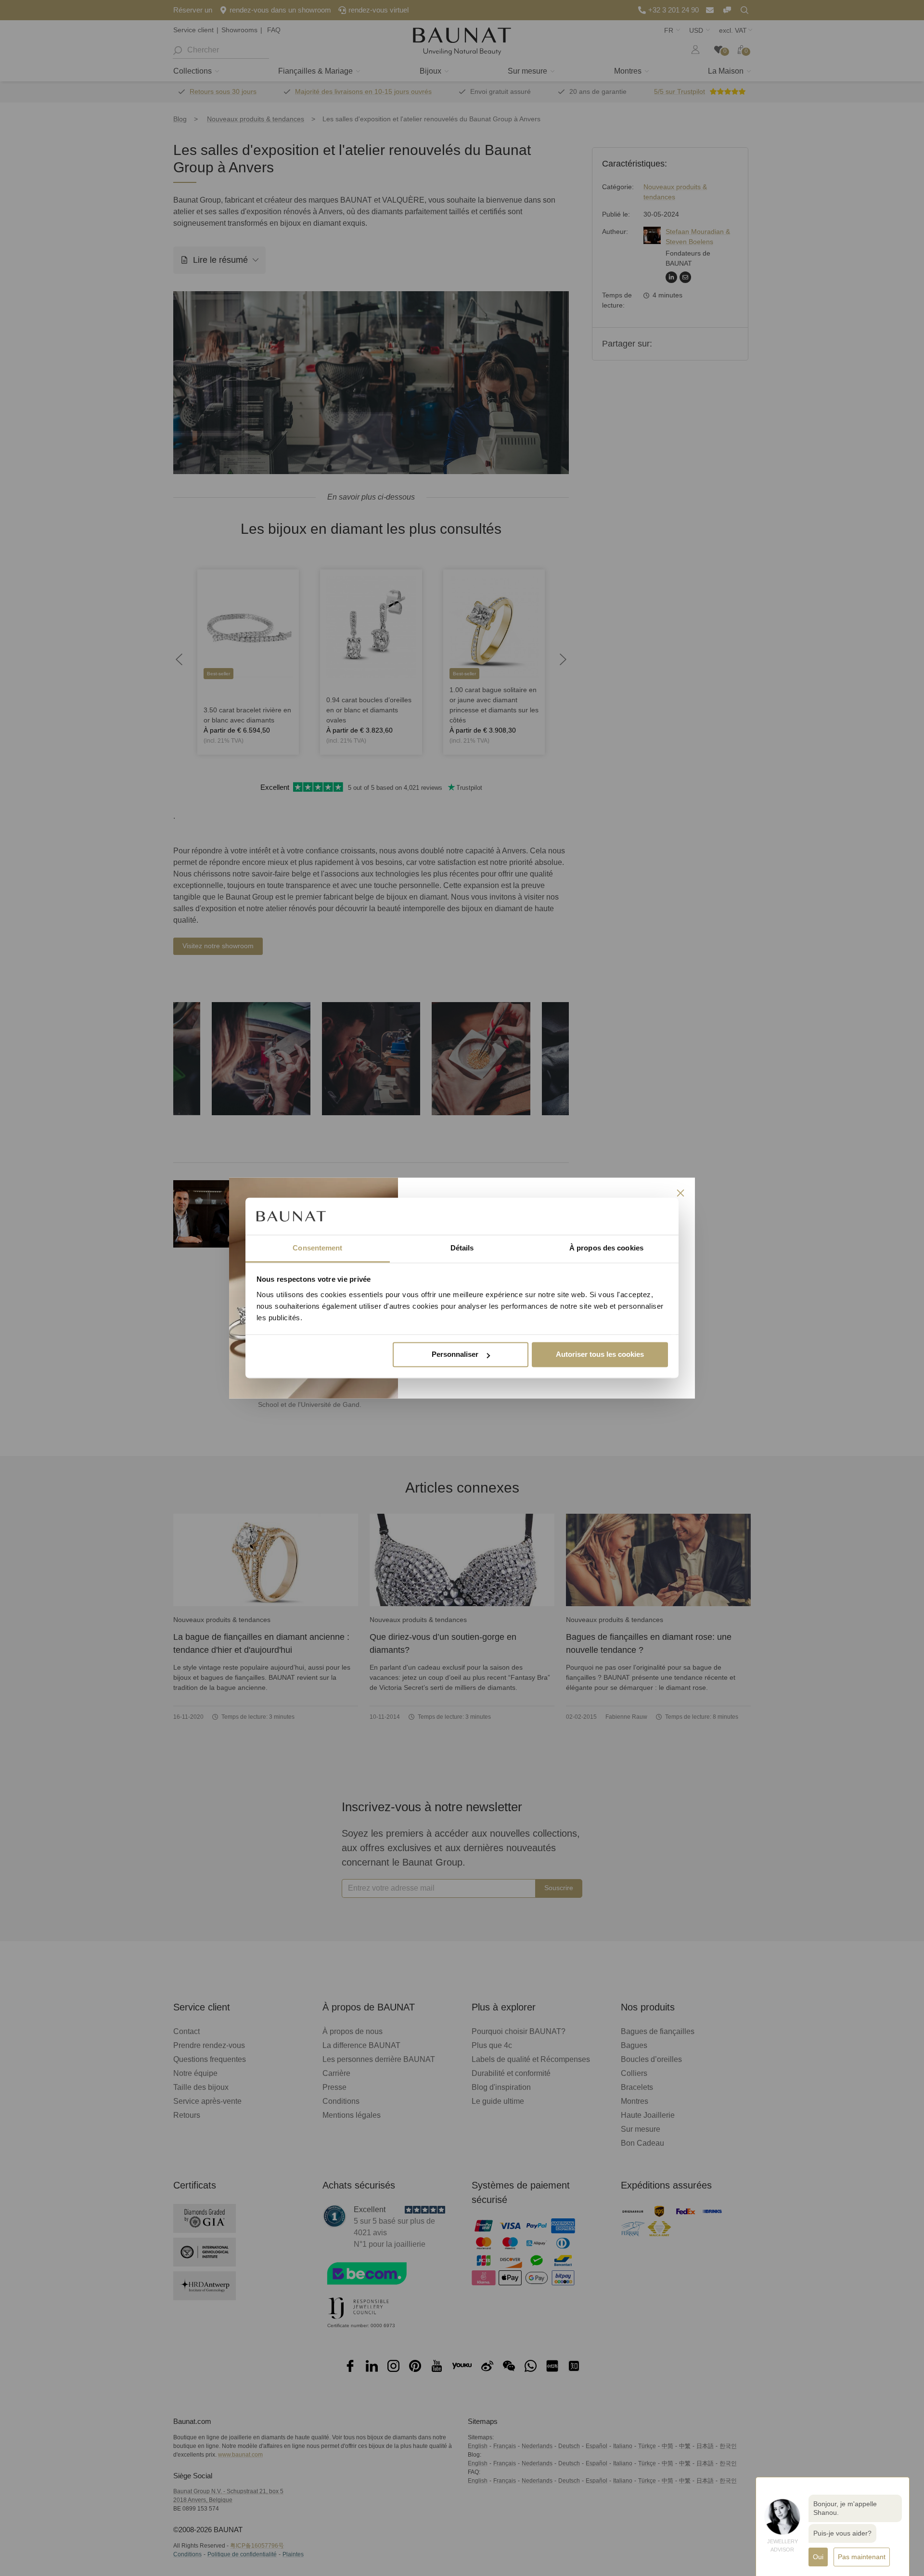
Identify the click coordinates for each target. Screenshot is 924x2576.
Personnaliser (455, 1355)
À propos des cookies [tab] (606, 1248)
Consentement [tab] (317, 1248)
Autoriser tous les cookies (600, 1355)
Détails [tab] (462, 1248)
